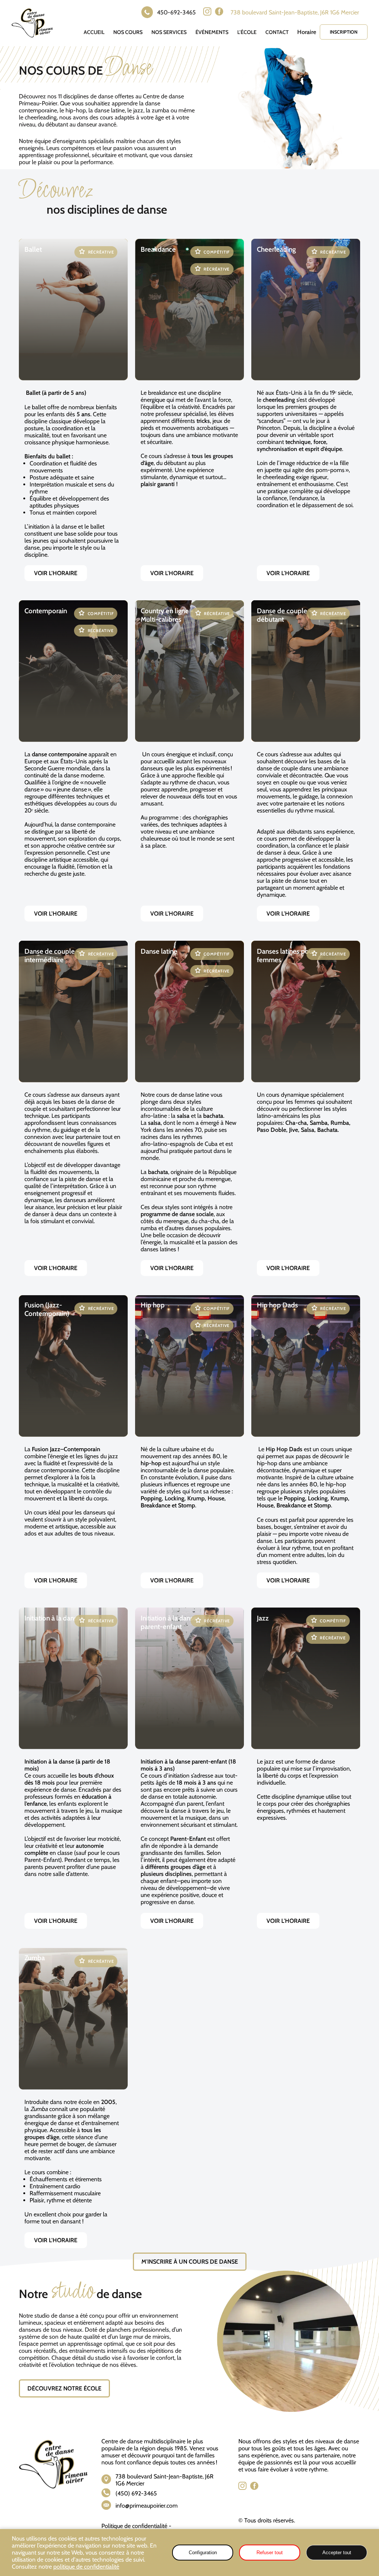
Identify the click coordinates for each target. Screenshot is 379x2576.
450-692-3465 (176, 12)
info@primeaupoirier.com (147, 2506)
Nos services (169, 32)
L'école (247, 32)
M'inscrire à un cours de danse (190, 2262)
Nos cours (128, 32)
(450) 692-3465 (136, 2493)
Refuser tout (270, 2553)
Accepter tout (337, 2553)
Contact (277, 32)
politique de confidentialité (86, 2567)
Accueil (94, 32)
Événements (212, 32)
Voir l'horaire (56, 573)
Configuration (203, 2553)
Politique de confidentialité (134, 2526)
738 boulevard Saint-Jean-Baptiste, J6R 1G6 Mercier (295, 12)
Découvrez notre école (64, 2388)
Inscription (344, 32)
